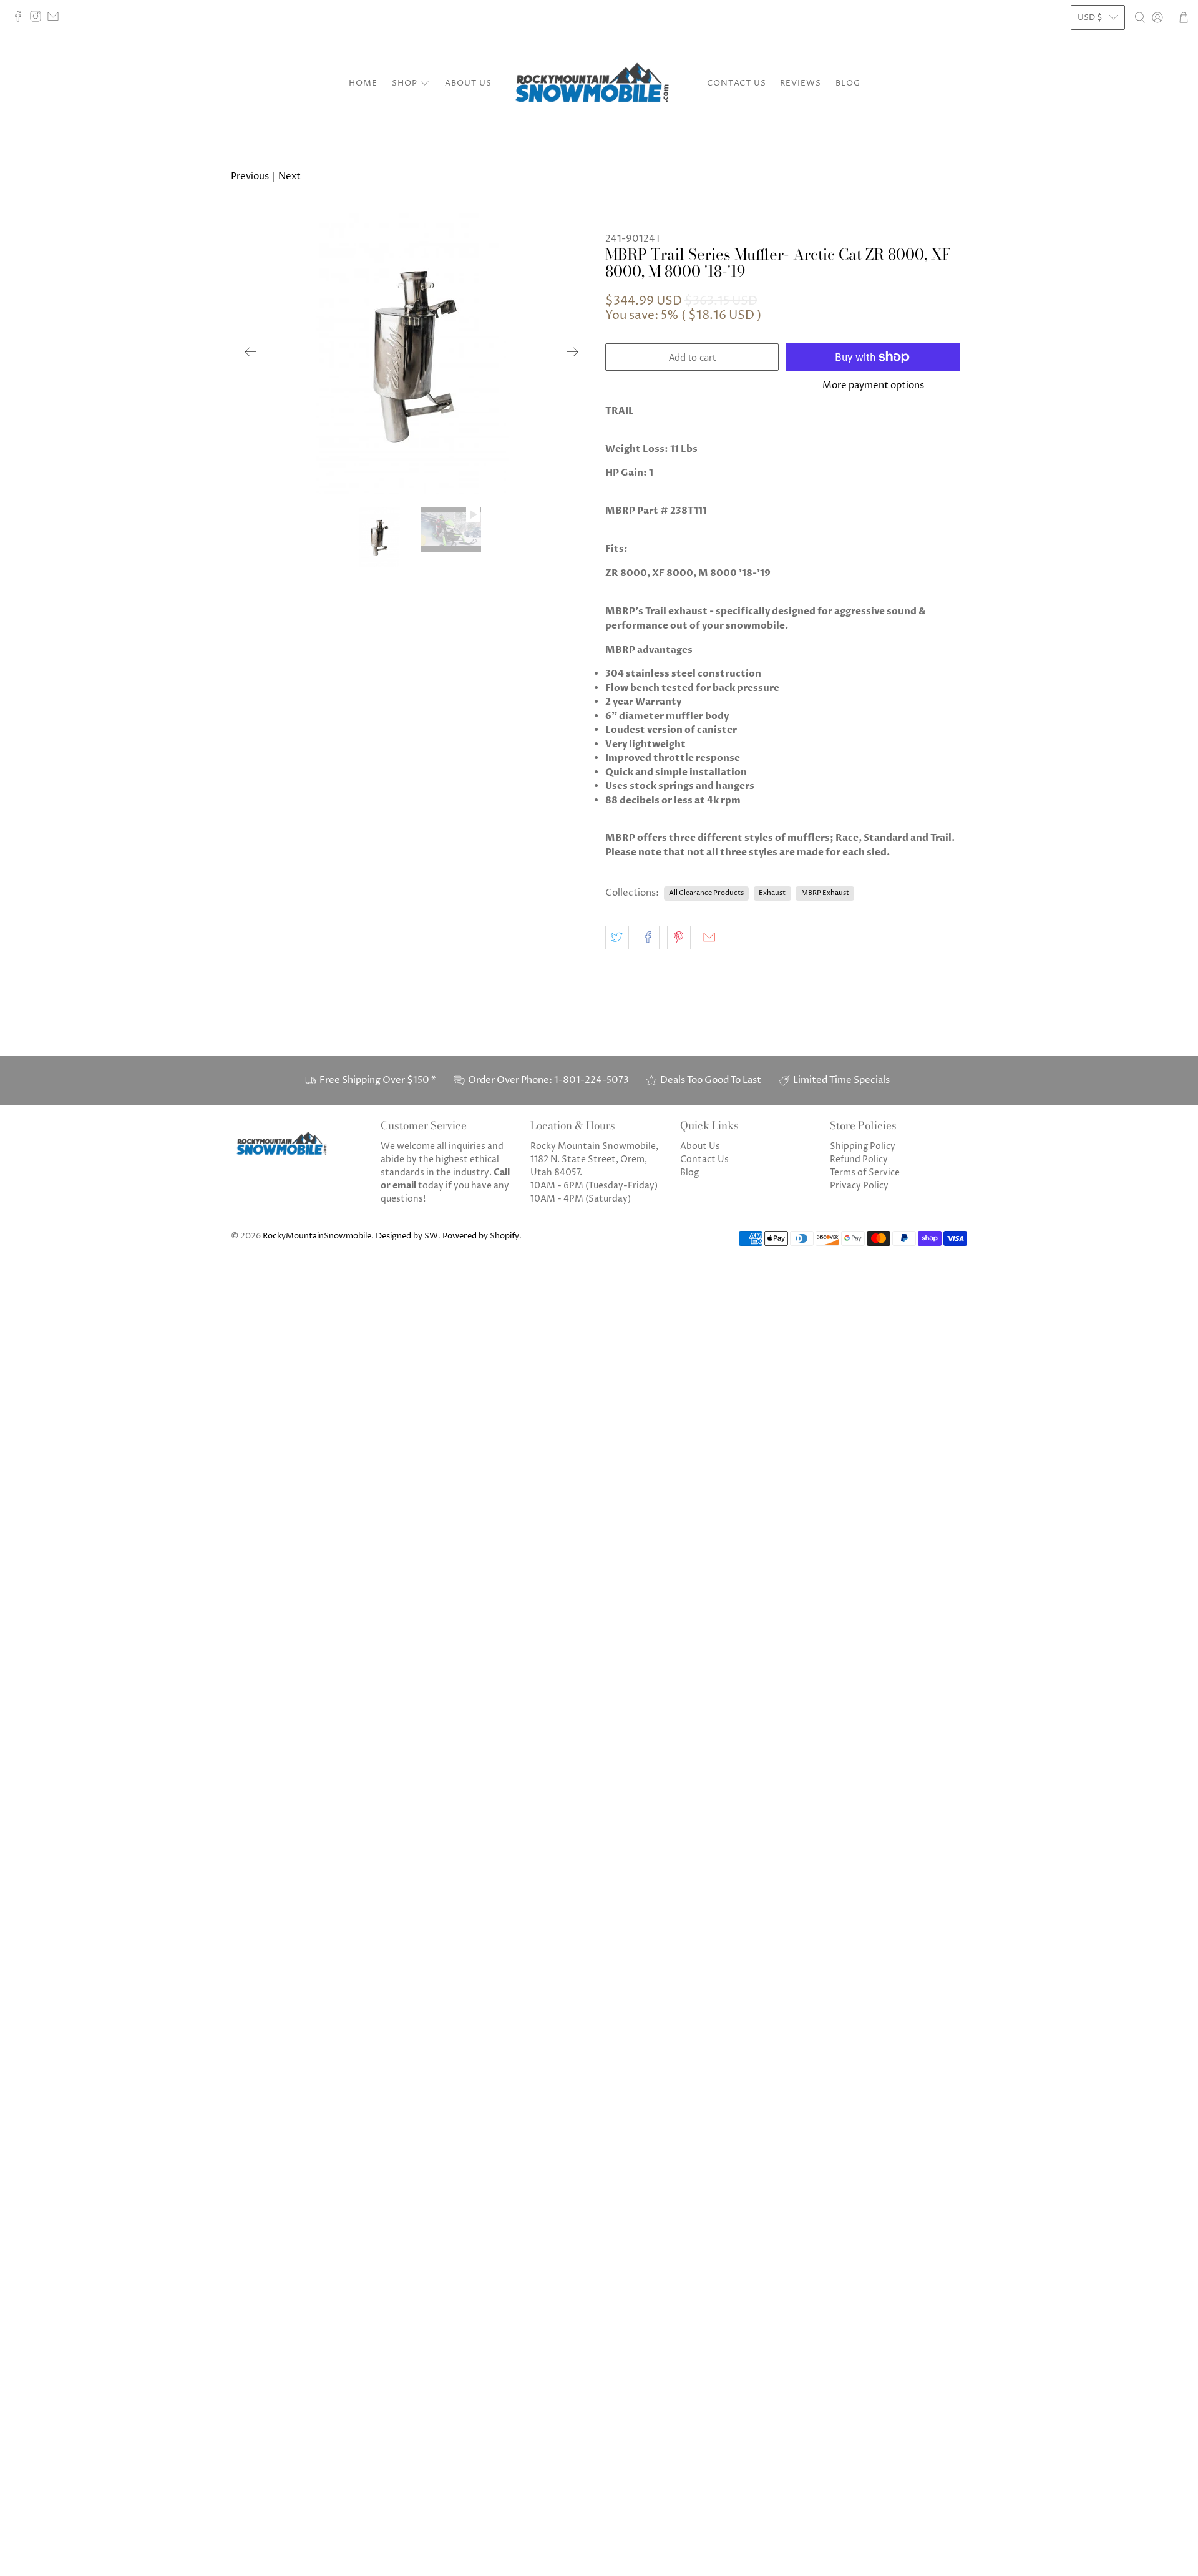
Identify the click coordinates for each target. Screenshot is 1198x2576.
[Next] (573, 351)
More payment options (873, 386)
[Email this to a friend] (709, 938)
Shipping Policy (863, 1146)
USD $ (1090, 17)
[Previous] (251, 351)
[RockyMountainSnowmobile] (599, 84)
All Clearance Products (706, 893)
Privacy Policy (859, 1186)
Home (363, 83)
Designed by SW (407, 1236)
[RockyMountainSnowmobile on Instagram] (39, 19)
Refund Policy (859, 1159)
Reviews (801, 83)
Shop (405, 83)
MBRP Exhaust (825, 893)
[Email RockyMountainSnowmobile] (56, 19)
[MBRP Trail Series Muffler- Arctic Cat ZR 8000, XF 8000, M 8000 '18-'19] (412, 351)
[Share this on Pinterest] (679, 938)
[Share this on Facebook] (648, 938)
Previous (250, 176)
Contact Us (737, 83)
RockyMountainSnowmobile (317, 1236)
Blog (848, 83)
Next (290, 176)
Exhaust (772, 893)
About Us (468, 83)
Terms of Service (865, 1173)
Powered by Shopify (481, 1236)
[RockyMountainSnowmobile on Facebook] (21, 19)
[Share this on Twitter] (617, 938)
